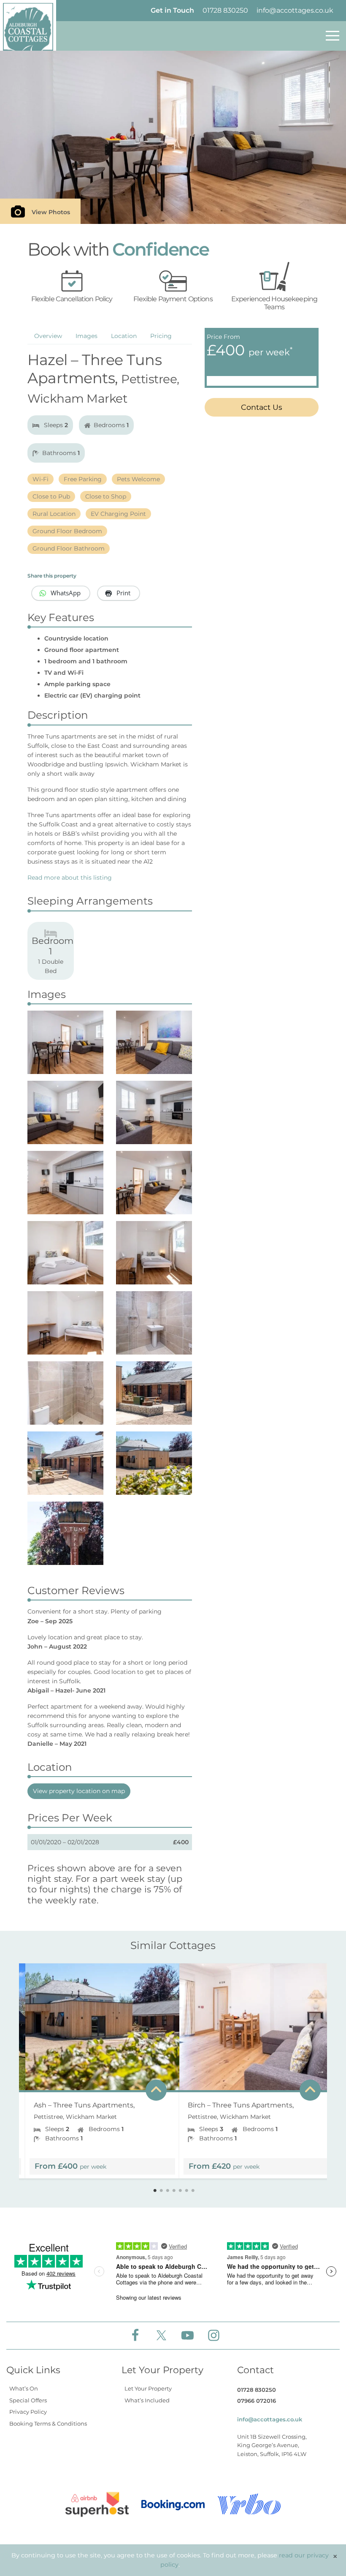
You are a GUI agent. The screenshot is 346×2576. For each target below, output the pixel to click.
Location (124, 336)
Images (86, 336)
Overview (48, 336)
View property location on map (79, 1791)
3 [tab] (168, 2191)
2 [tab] (161, 2191)
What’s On (24, 2388)
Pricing (161, 336)
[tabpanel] (96, 2067)
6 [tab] (187, 2191)
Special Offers (28, 2400)
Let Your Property (148, 2388)
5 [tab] (180, 2191)
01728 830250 (225, 10)
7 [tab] (193, 2191)
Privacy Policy (28, 2412)
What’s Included (147, 2400)
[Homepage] (28, 32)
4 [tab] (174, 2191)
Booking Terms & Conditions (48, 2423)
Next (321, 2071)
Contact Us (262, 407)
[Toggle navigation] (332, 36)
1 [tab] (155, 2191)
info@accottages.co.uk (295, 10)
